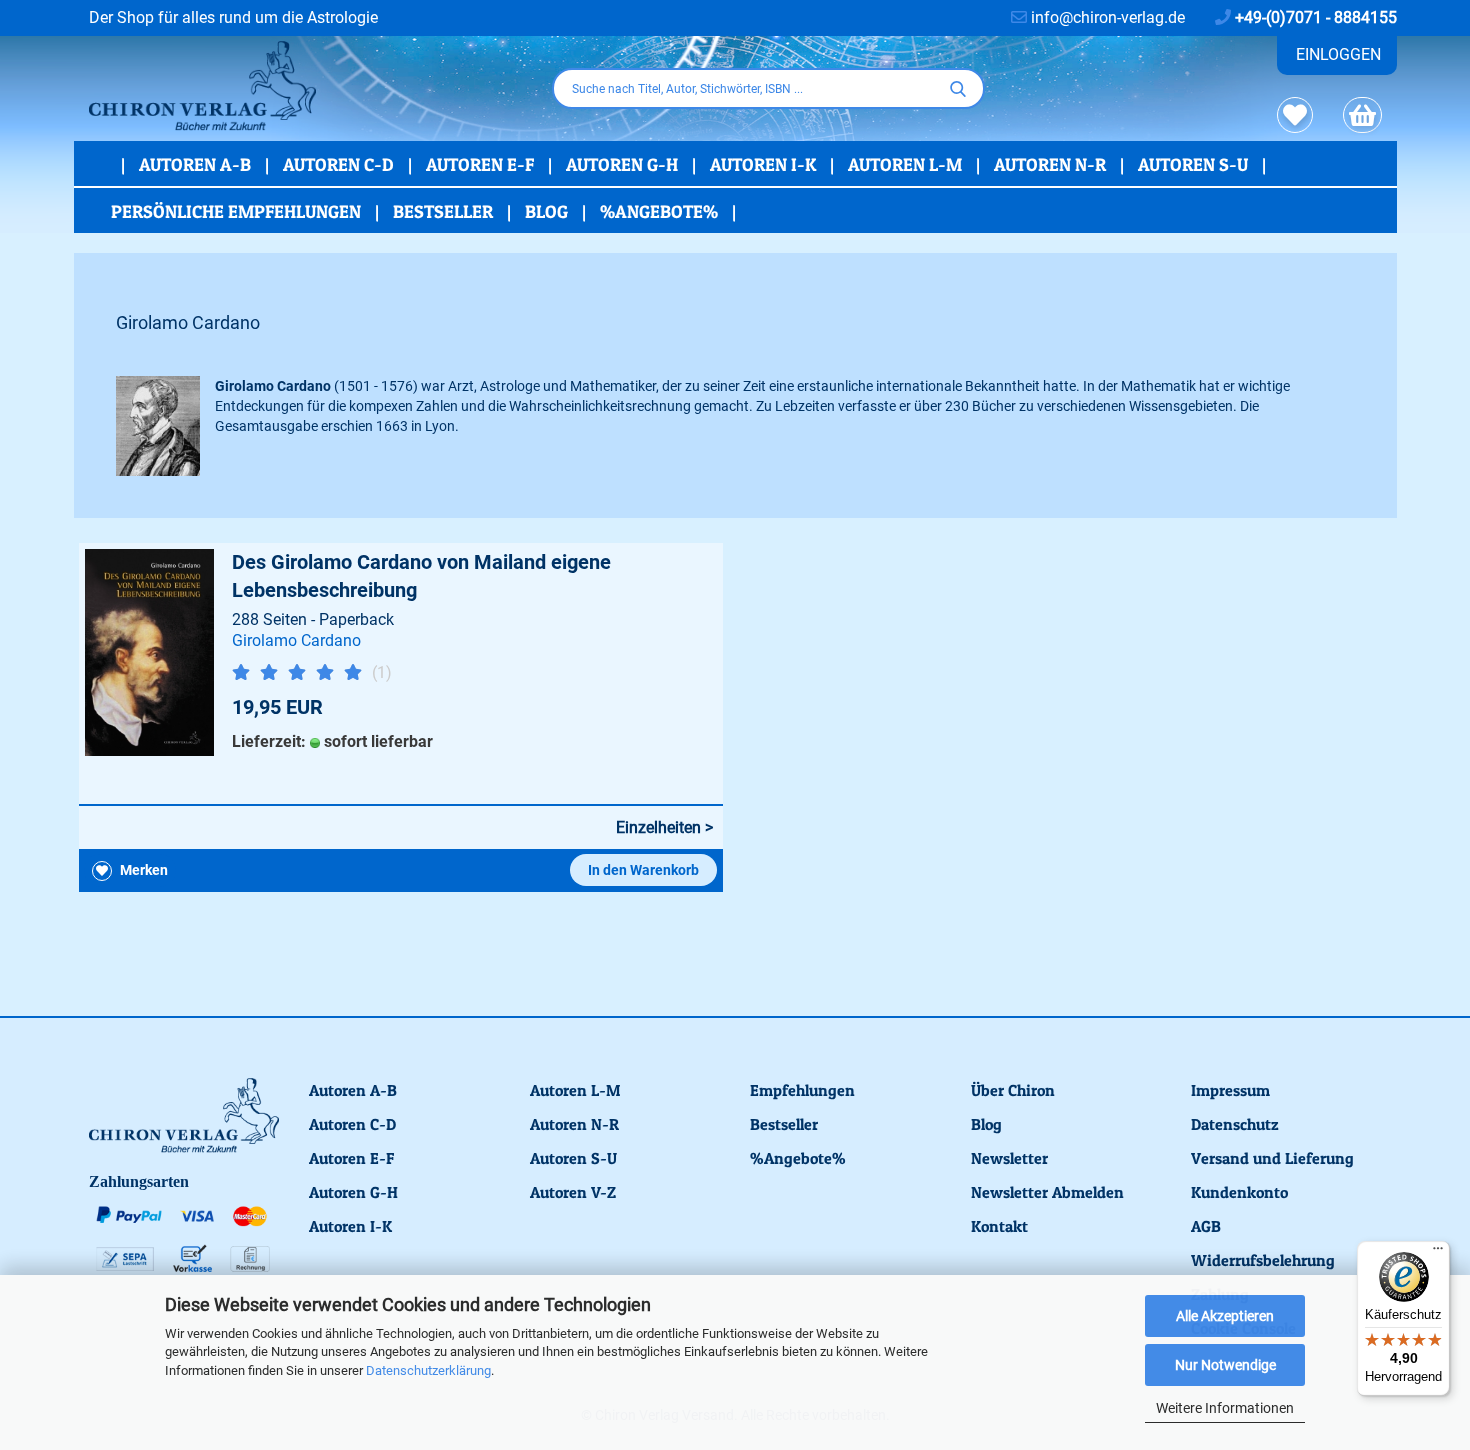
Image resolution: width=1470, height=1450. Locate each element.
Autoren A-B (197, 164)
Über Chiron (1013, 1090)
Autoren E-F (482, 164)
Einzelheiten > (664, 827)
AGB (1206, 1226)
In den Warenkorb (643, 870)
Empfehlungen (802, 1090)
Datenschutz (1235, 1124)
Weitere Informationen (1225, 1408)
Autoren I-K (765, 164)
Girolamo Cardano (296, 640)
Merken (142, 870)
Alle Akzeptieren (1225, 1316)
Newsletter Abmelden (1047, 1192)
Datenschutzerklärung (428, 1370)
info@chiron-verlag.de (1106, 17)
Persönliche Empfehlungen (238, 211)
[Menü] (1438, 1253)
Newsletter (1009, 1158)
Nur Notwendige (1225, 1365)
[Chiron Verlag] (305, 86)
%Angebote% (661, 211)
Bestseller (445, 211)
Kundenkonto (1239, 1192)
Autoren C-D (340, 164)
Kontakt (999, 1226)
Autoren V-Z (573, 1192)
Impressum (1230, 1090)
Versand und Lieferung (1272, 1158)
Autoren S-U (1195, 164)
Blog (548, 211)
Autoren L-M (907, 164)
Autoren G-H (624, 164)
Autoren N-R (1052, 164)
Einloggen (1338, 54)
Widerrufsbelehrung (1263, 1260)
